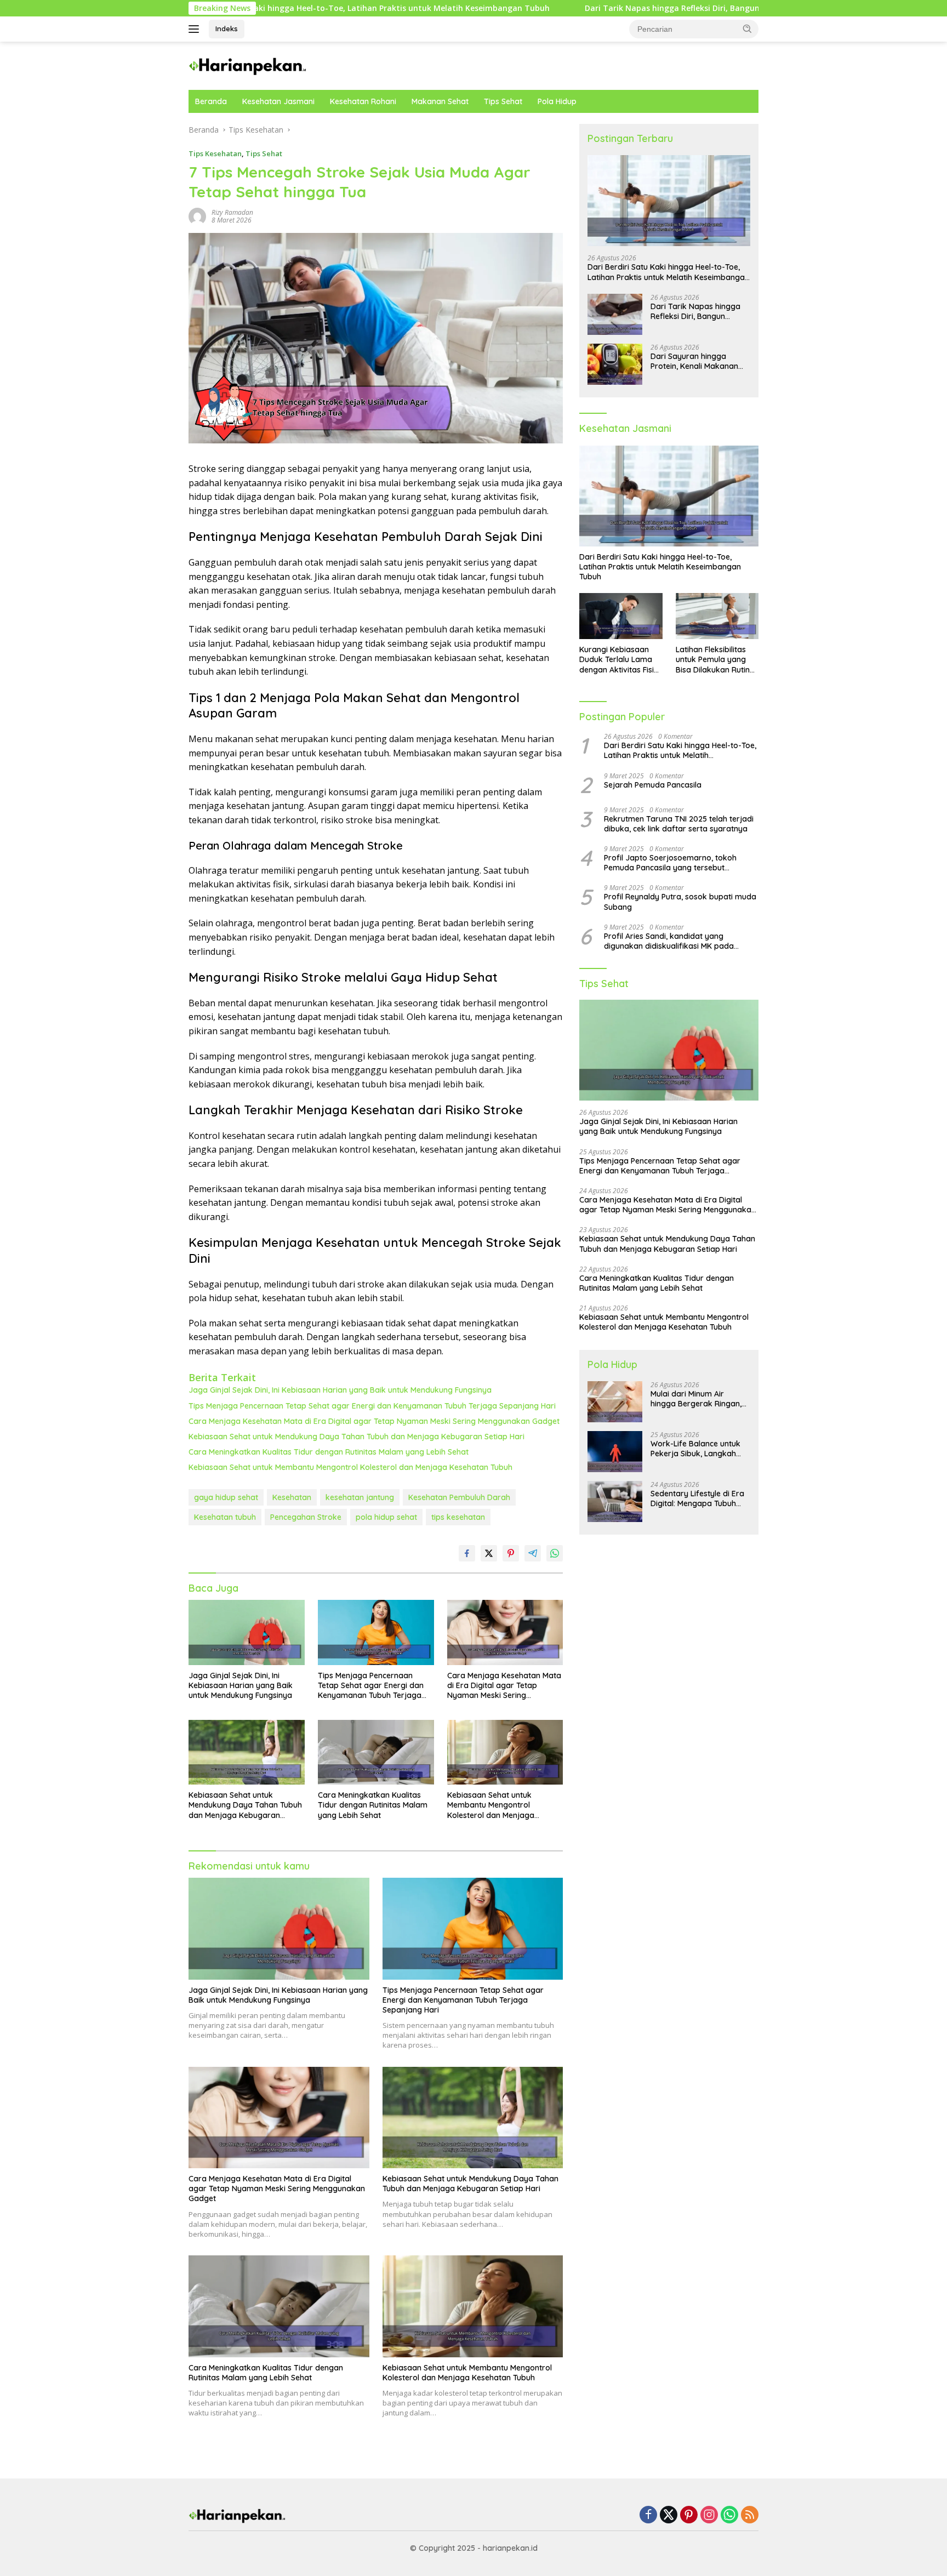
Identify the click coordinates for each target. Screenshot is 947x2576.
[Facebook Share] (467, 1553)
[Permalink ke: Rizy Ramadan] (197, 216)
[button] (748, 29)
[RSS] (750, 2515)
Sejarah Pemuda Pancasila (653, 785)
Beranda (211, 101)
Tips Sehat (503, 101)
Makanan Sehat (440, 101)
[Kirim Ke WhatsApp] (555, 1553)
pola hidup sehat (386, 1517)
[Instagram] (709, 2515)
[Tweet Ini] (489, 1553)
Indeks (227, 29)
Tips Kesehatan (215, 153)
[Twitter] (669, 2515)
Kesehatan (292, 1497)
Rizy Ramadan (232, 212)
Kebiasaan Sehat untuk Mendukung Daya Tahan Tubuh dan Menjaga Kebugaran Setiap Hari (356, 1437)
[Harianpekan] (249, 65)
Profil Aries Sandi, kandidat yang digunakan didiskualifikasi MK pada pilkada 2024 (669, 941)
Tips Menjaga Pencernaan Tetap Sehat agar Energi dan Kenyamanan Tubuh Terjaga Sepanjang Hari (372, 1406)
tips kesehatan (458, 1517)
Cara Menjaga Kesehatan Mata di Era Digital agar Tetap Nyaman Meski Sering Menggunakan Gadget (374, 1421)
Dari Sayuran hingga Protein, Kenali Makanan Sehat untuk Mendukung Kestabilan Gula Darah (694, 361)
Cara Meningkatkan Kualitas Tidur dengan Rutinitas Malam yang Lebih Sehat (329, 1452)
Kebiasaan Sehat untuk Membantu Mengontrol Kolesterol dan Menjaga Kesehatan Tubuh (350, 1467)
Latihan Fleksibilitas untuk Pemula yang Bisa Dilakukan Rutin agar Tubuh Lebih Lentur (713, 660)
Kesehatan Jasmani (278, 101)
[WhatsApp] (729, 2515)
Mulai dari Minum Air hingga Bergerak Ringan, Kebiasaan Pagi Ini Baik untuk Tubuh (696, 1399)
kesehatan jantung (360, 1497)
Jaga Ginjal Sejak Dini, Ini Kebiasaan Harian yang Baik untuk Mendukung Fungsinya (340, 1390)
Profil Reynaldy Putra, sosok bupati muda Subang (680, 902)
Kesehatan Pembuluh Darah (459, 1497)
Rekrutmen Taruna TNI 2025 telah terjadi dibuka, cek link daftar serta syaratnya (679, 824)
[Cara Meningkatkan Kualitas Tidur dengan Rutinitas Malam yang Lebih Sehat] (376, 1753)
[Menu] (196, 29)
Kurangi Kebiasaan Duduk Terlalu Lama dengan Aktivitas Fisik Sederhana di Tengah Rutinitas (619, 660)
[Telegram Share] (533, 1553)
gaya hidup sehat (226, 1497)
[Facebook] (648, 2515)
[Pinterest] (689, 2515)
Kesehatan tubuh (225, 1517)
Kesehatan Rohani (363, 101)
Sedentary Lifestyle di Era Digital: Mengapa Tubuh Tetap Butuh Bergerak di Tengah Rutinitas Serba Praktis (697, 1498)
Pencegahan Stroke (306, 1517)
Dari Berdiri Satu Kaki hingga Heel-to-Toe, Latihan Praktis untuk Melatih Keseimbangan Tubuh (668, 272)
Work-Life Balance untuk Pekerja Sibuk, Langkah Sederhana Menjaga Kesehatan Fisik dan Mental (700, 1449)
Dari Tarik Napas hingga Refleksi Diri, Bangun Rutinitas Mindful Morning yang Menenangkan (642, 8)
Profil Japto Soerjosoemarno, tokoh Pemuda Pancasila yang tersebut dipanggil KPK (670, 863)
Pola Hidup (557, 101)
